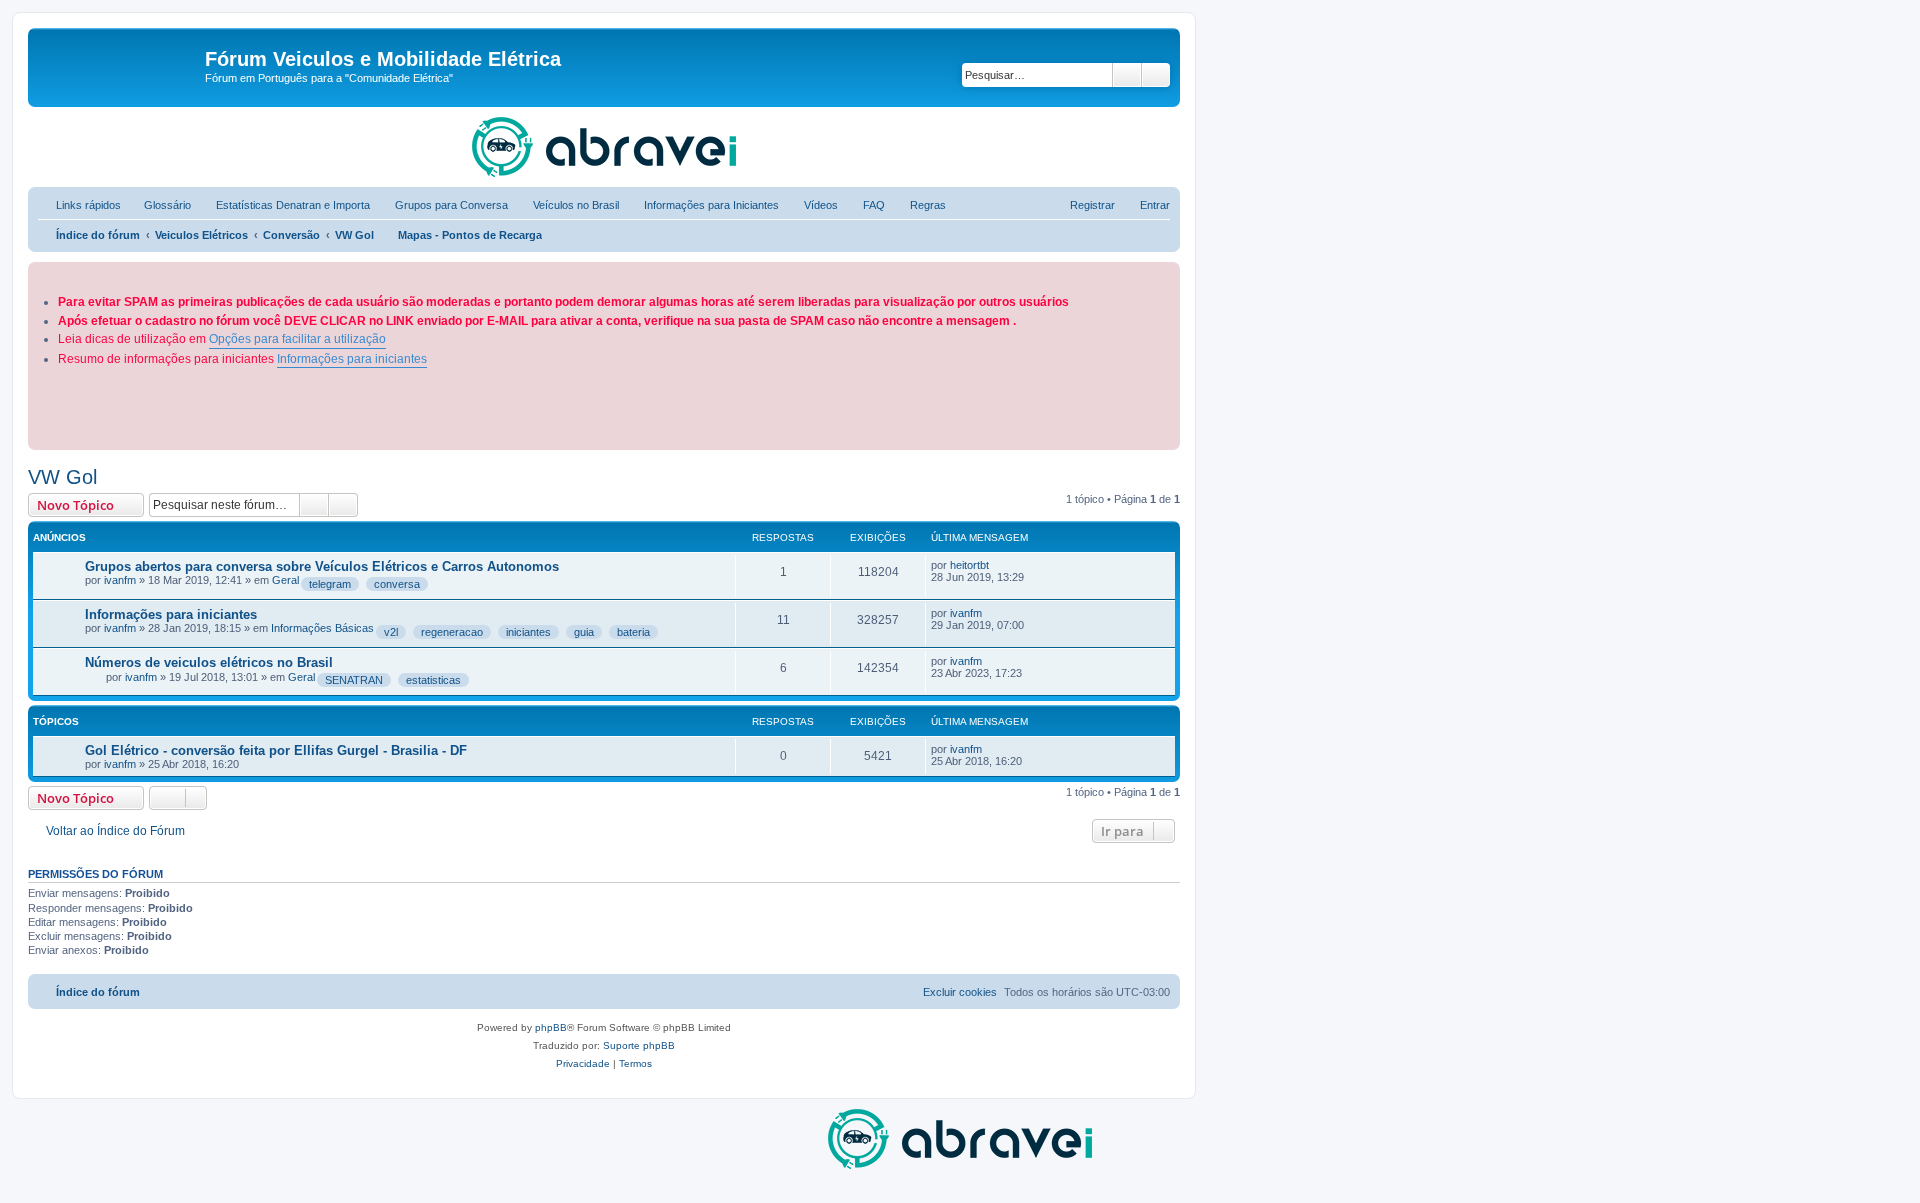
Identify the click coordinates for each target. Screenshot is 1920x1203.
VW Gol (62, 477)
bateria (633, 632)
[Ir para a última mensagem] (998, 565)
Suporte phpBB (639, 1045)
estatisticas (433, 680)
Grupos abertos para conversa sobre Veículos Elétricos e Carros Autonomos (322, 566)
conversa (397, 584)
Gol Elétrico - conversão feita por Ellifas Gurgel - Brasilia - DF (276, 750)
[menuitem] (158, 205)
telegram (330, 584)
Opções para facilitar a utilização (297, 339)
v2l (391, 632)
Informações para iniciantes (352, 359)
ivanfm (120, 580)
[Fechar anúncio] (1167, 273)
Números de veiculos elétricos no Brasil (209, 662)
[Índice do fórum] (119, 65)
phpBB (551, 1027)
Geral (285, 580)
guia (584, 632)
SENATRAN (354, 680)
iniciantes (528, 632)
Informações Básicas (322, 628)
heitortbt (969, 565)
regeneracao (452, 632)
